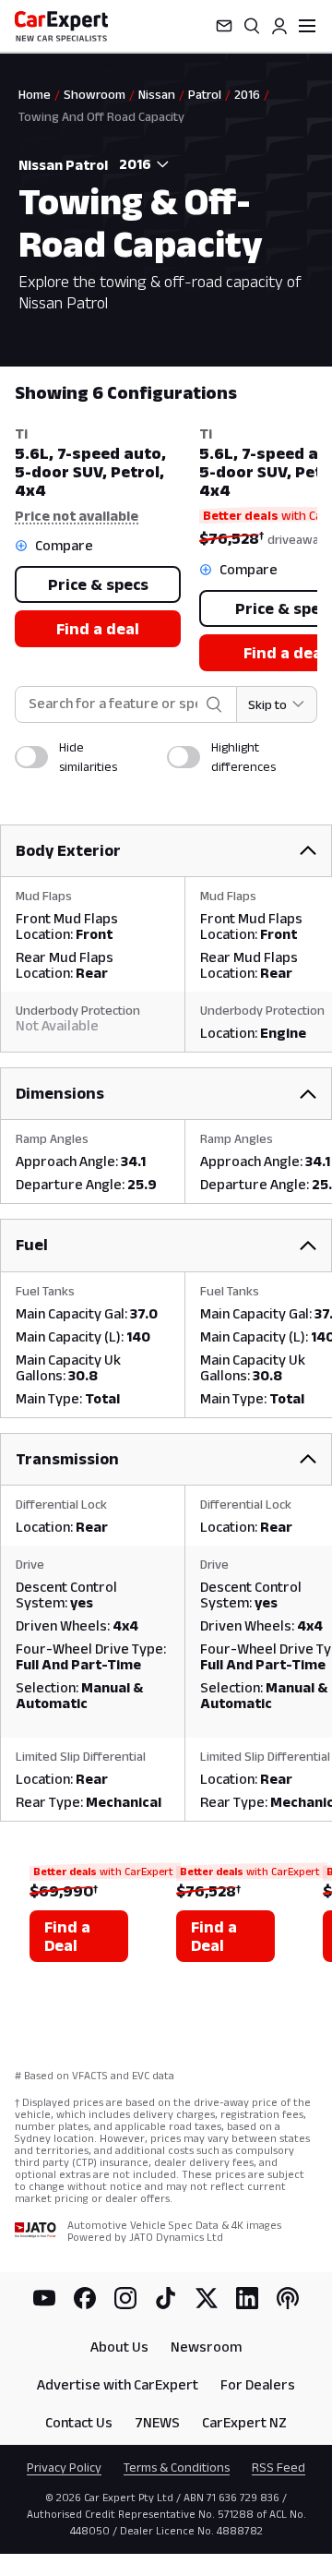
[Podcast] (288, 2298)
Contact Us (79, 2422)
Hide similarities (88, 757)
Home (35, 94)
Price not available (77, 516)
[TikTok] (166, 2298)
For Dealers (258, 2384)
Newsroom (206, 2347)
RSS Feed (279, 2467)
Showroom (95, 94)
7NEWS (157, 2422)
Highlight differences (243, 757)
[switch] (31, 757)
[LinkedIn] (247, 2298)
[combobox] (140, 164)
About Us (119, 2347)
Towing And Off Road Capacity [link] (101, 116)
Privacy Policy (64, 2467)
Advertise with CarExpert (118, 2384)
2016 (247, 94)
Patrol (205, 94)
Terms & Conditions (177, 2467)
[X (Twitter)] (207, 2298)
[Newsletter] (224, 26)
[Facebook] (85, 2298)
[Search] (252, 26)
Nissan (157, 94)
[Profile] (279, 26)
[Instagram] (125, 2298)
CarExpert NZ (244, 2422)
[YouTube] (44, 2298)
